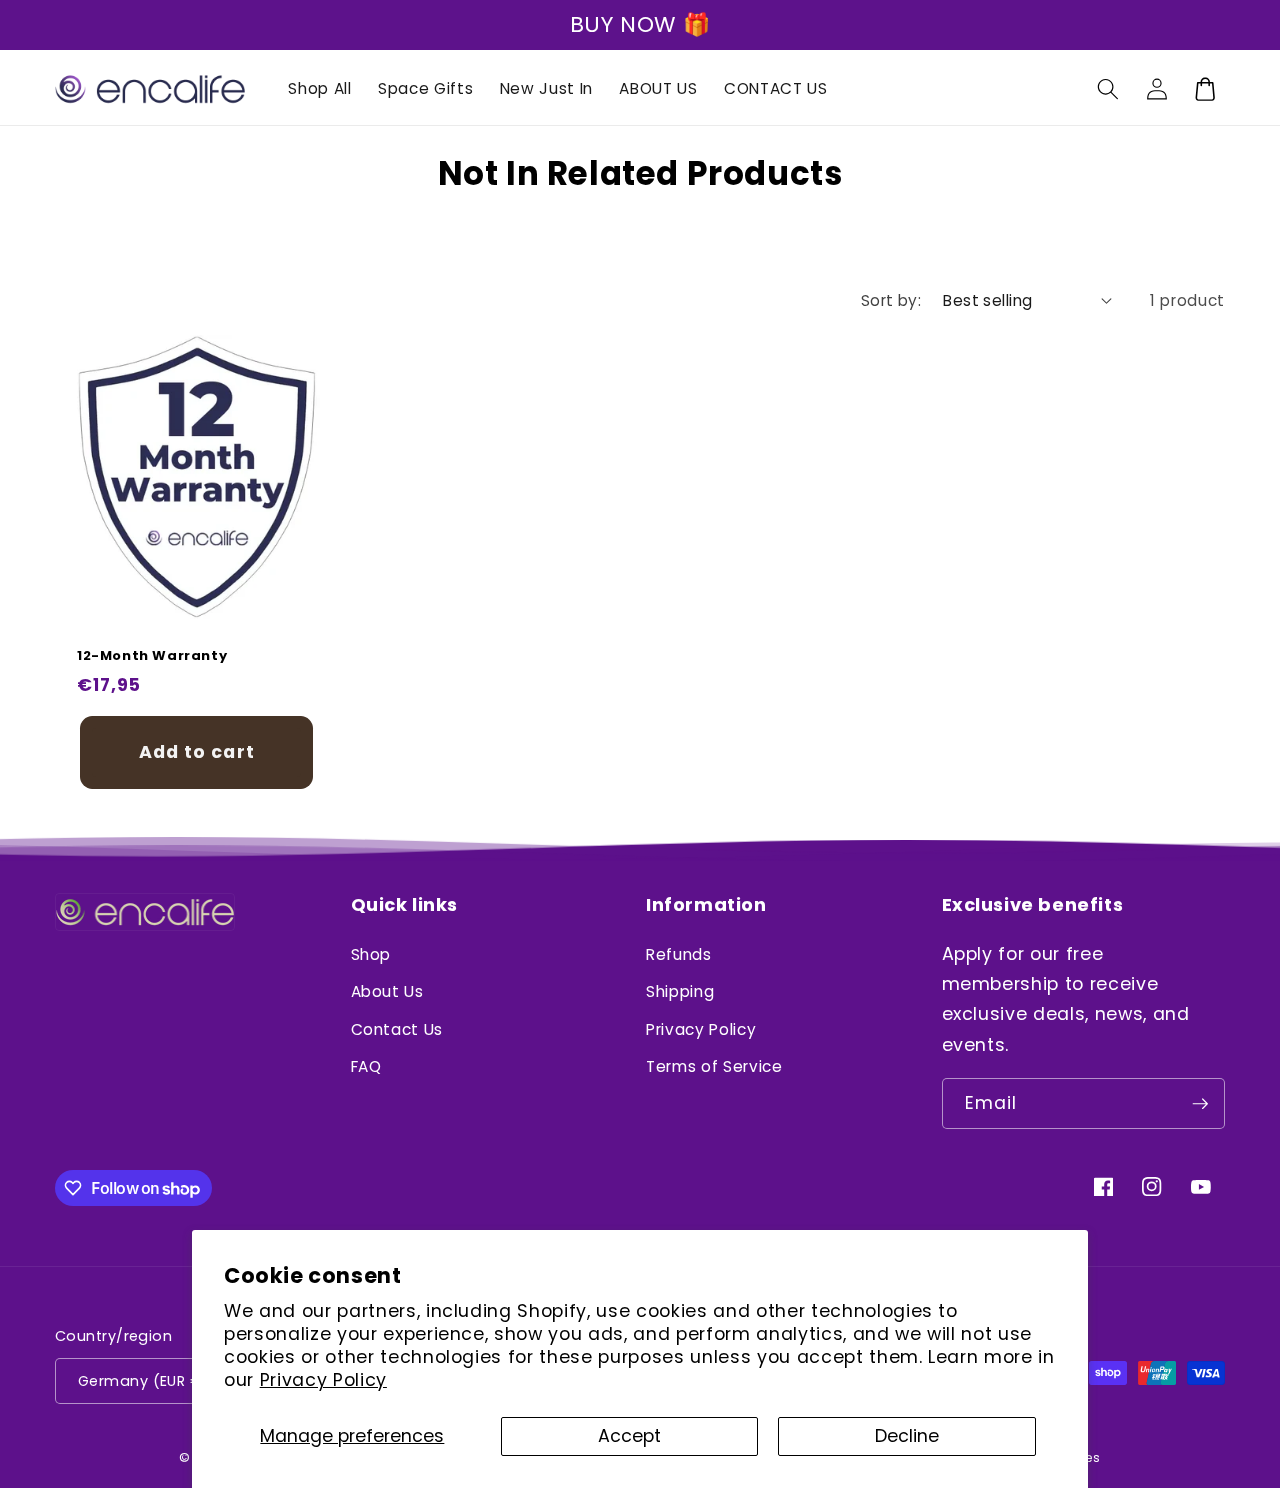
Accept (629, 1436)
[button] (1108, 89)
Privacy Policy (323, 1380)
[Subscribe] (1200, 1104)
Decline (907, 1436)
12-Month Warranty (152, 656)
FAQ (366, 1066)
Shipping (680, 991)
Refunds (679, 954)
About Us (387, 991)
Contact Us (397, 1029)
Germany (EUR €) (144, 1381)
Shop (371, 954)
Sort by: (891, 300)
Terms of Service (714, 1066)
